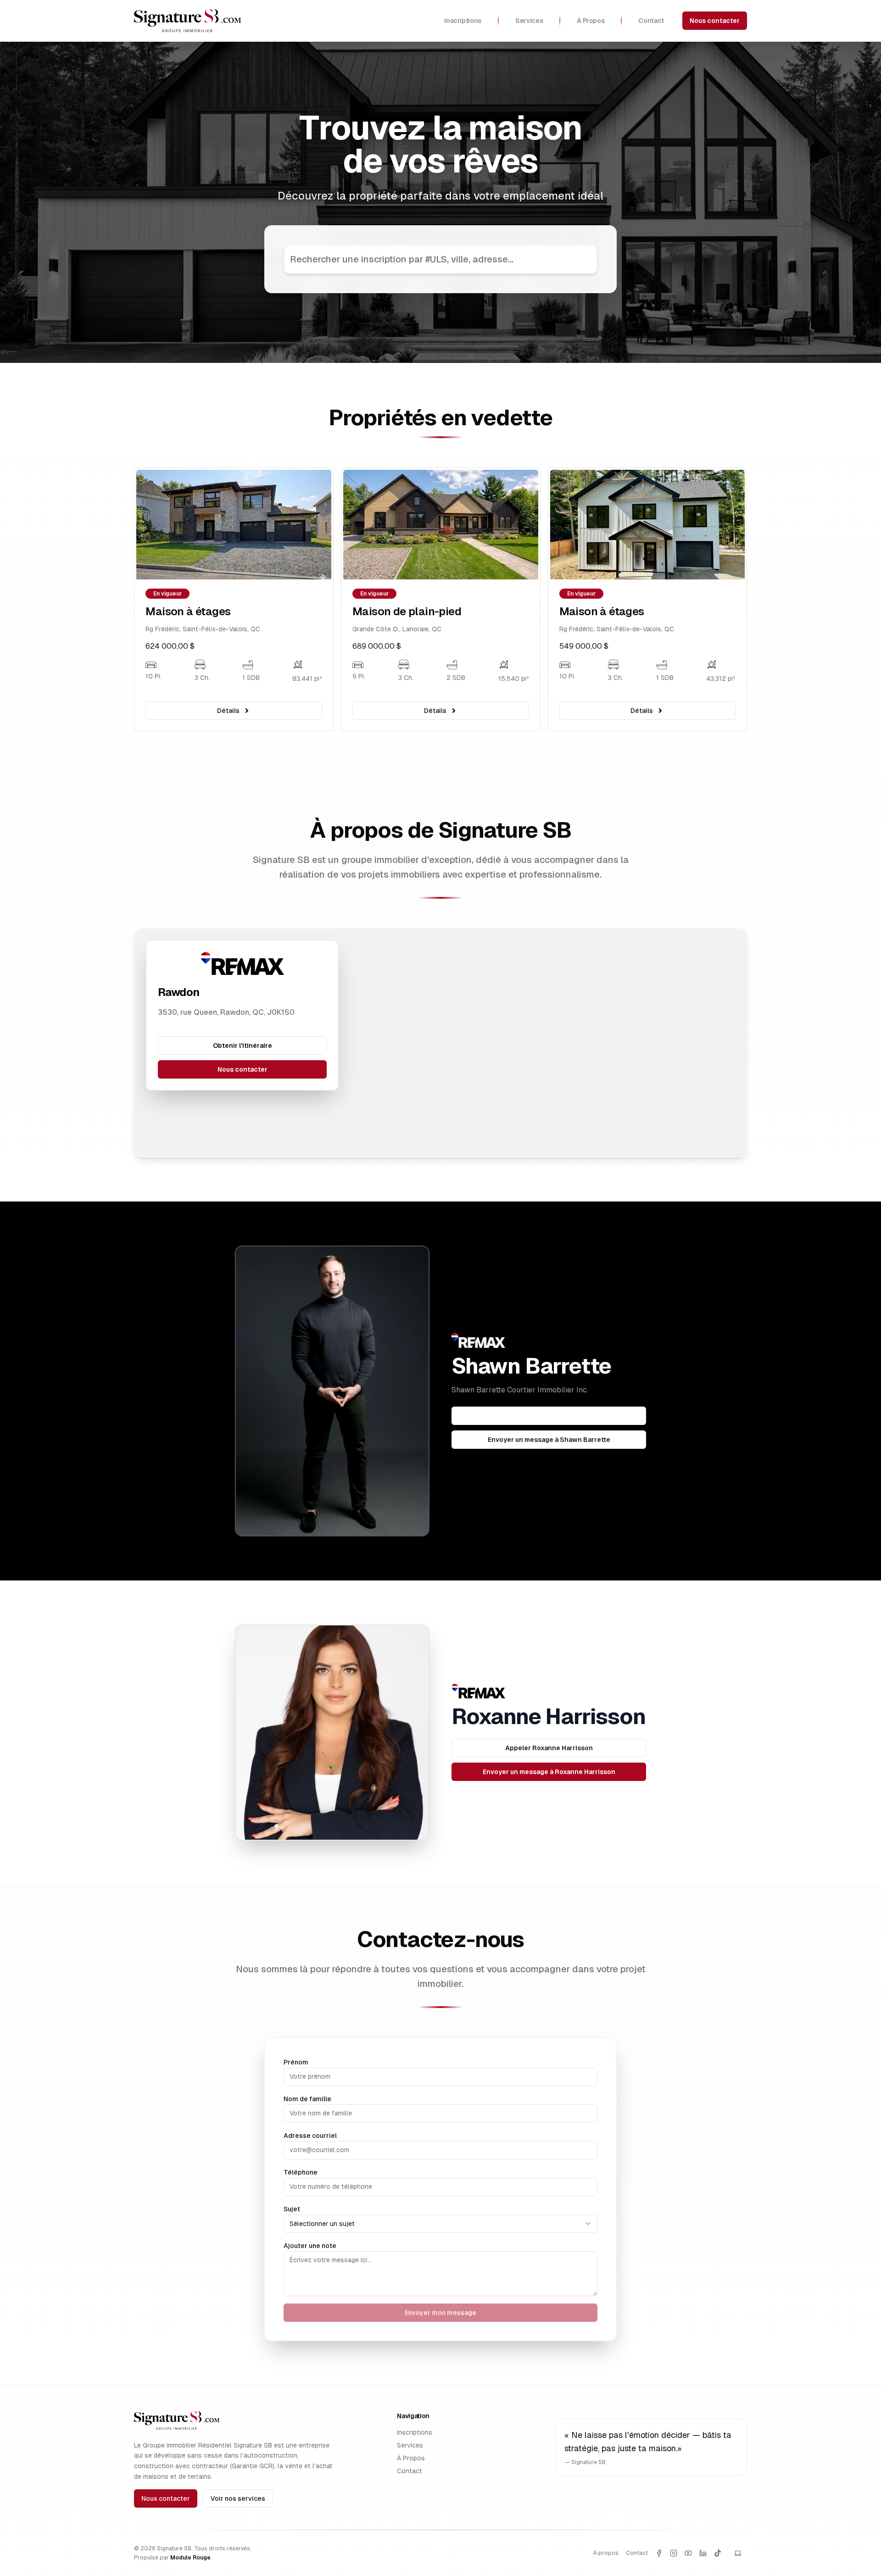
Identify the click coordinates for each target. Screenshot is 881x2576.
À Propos (411, 2458)
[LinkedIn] (703, 2553)
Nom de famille (307, 2099)
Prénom (296, 2062)
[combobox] (440, 2224)
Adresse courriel (310, 2136)
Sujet (292, 2209)
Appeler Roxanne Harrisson (549, 1748)
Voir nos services (238, 2498)
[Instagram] (674, 2553)
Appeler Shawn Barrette (549, 1416)
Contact (410, 2471)
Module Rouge (190, 2558)
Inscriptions (415, 2432)
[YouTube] (688, 2553)
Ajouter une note (310, 2246)
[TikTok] (718, 2553)
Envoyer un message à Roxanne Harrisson (549, 1772)
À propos (606, 2553)
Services (410, 2445)
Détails (228, 711)
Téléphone (301, 2172)
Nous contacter (715, 21)
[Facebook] (659, 2553)
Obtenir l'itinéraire (243, 1046)
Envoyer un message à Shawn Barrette (549, 1440)
